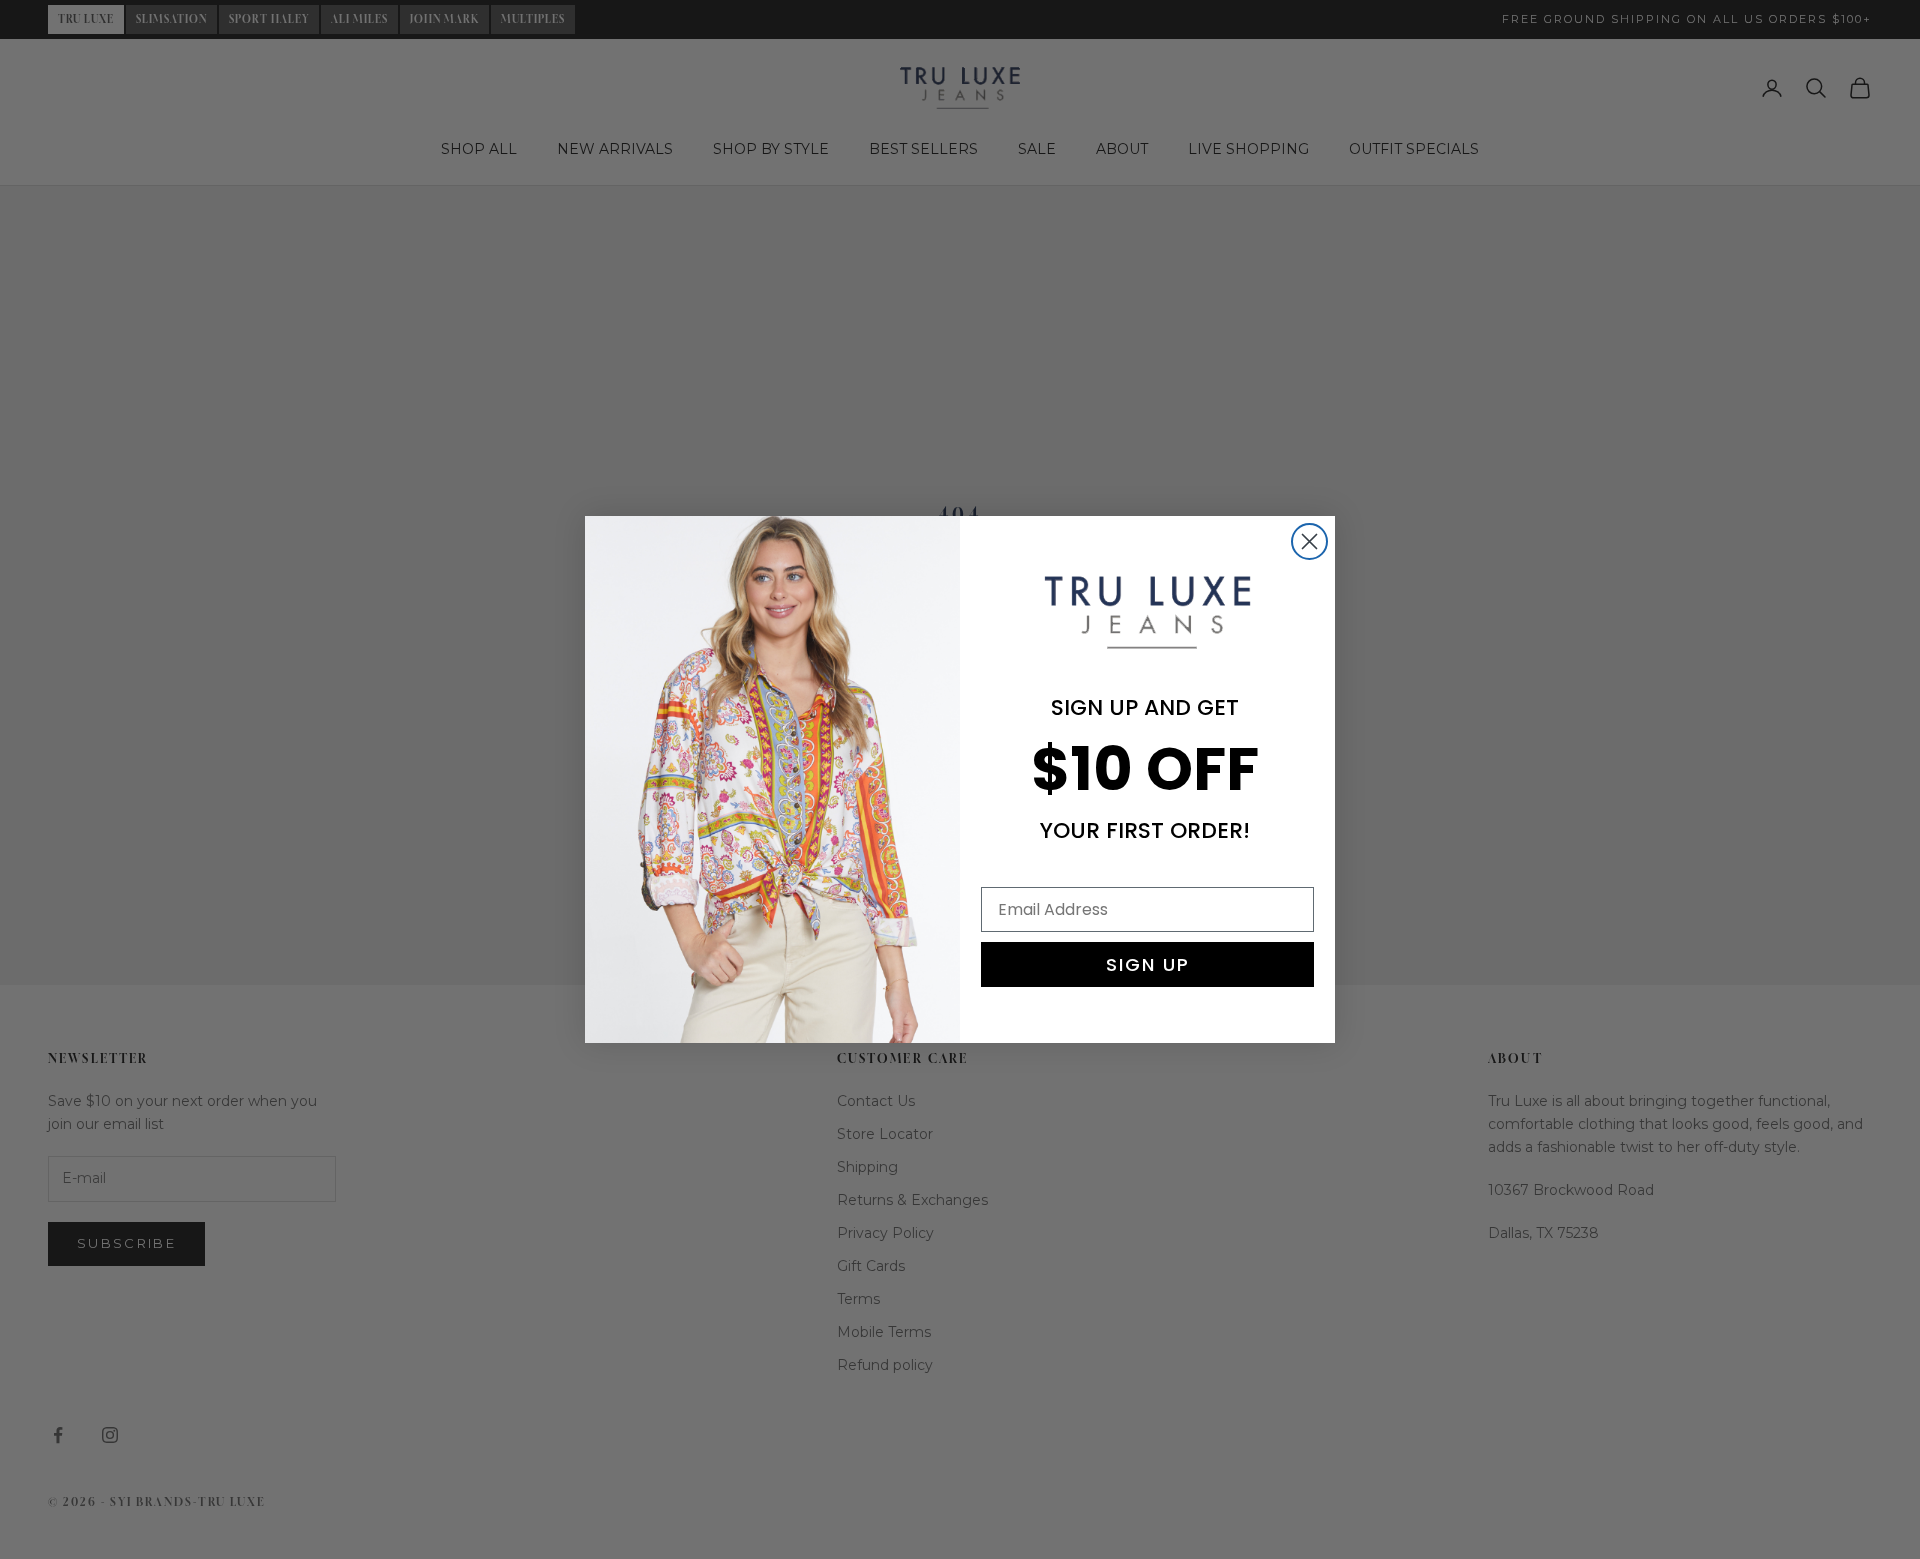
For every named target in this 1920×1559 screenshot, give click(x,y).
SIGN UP (1148, 964)
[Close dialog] (1309, 541)
